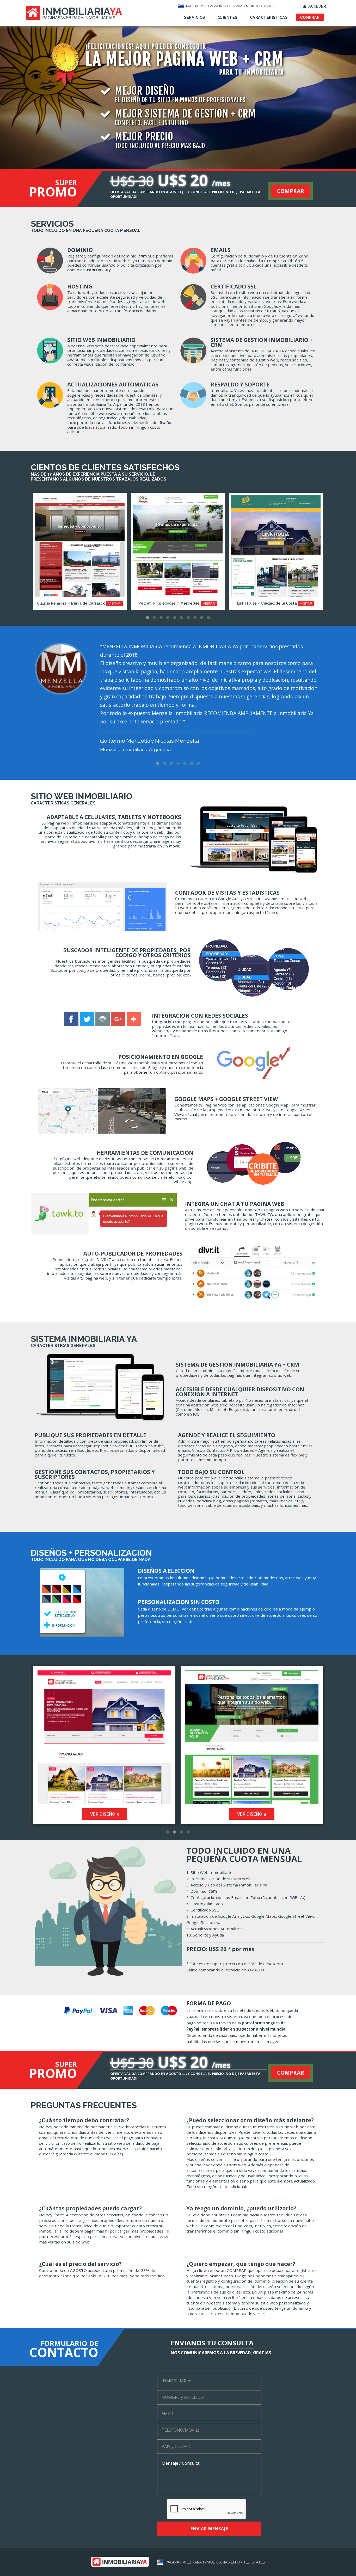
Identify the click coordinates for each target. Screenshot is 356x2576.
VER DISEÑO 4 (114, 1814)
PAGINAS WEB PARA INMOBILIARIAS (79, 18)
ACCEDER (317, 6)
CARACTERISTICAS (269, 17)
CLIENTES (228, 17)
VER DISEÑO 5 (262, 1814)
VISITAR (117, 603)
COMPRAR (310, 17)
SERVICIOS (195, 17)
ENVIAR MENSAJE (209, 2529)
